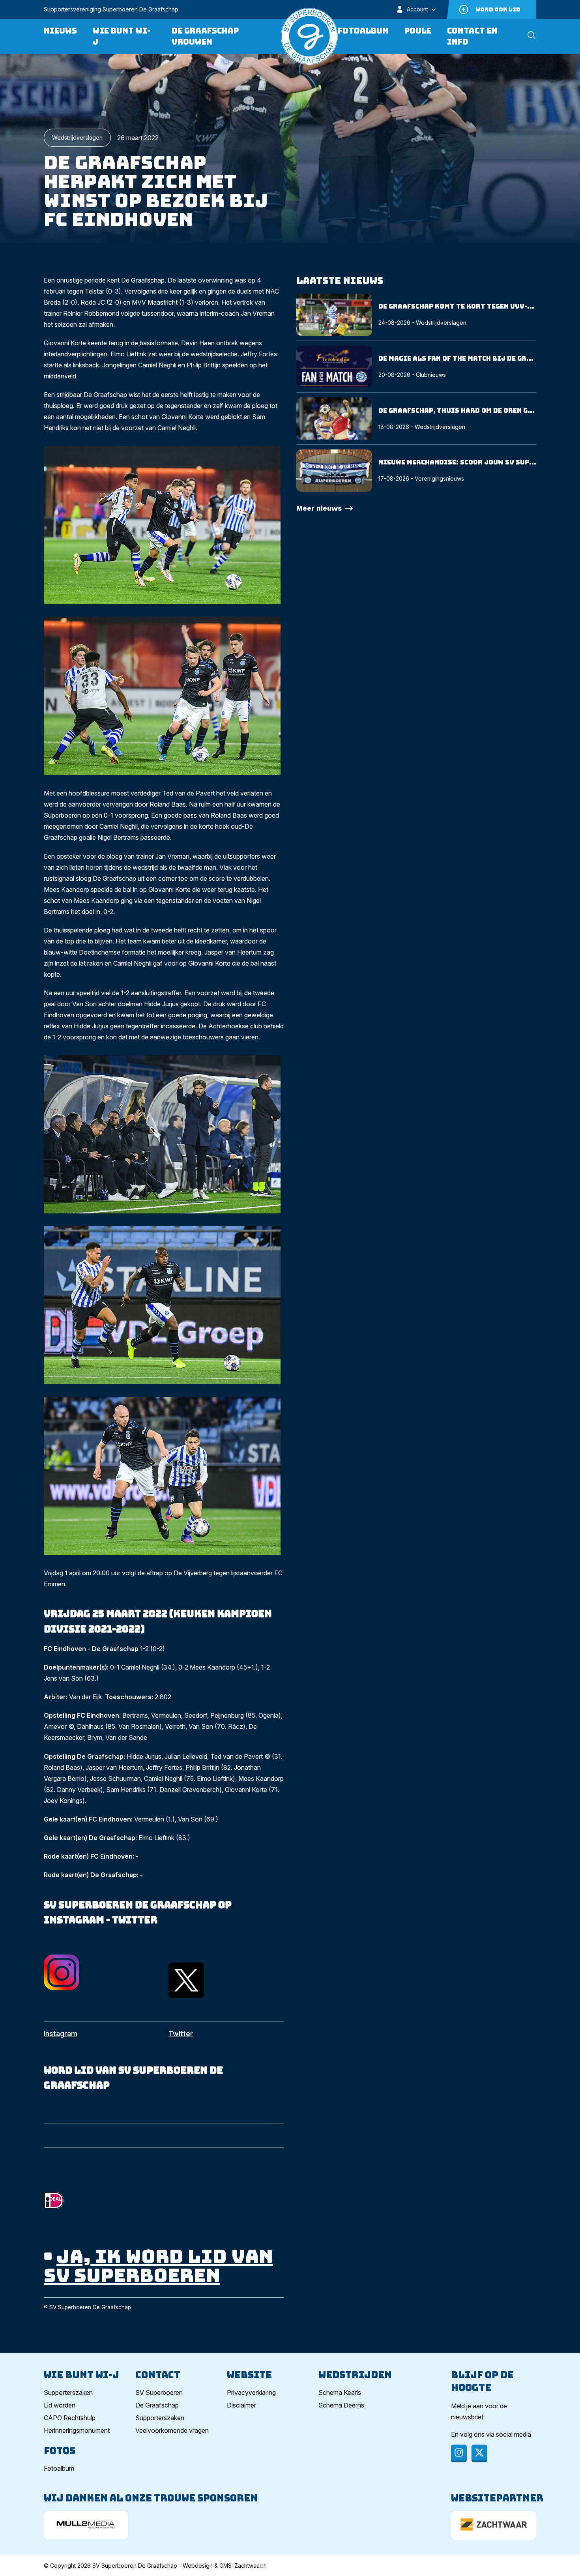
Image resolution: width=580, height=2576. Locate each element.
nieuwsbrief (467, 2417)
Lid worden (60, 2405)
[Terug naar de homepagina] (309, 36)
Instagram (61, 2034)
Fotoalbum (363, 31)
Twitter (181, 2034)
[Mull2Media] (86, 2525)
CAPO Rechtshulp (70, 2418)
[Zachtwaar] (494, 2525)
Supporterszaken (68, 2393)
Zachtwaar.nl (251, 2566)
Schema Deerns (341, 2405)
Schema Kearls (340, 2393)
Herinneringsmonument (77, 2430)
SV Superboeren (159, 2393)
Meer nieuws (319, 508)
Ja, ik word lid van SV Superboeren (158, 2266)
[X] (479, 2453)
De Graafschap (157, 2405)
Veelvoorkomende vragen (172, 2430)
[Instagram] (459, 2453)
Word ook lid (498, 9)
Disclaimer (241, 2405)
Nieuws (60, 31)
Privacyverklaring (251, 2393)
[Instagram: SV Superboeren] (101, 1972)
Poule (418, 31)
